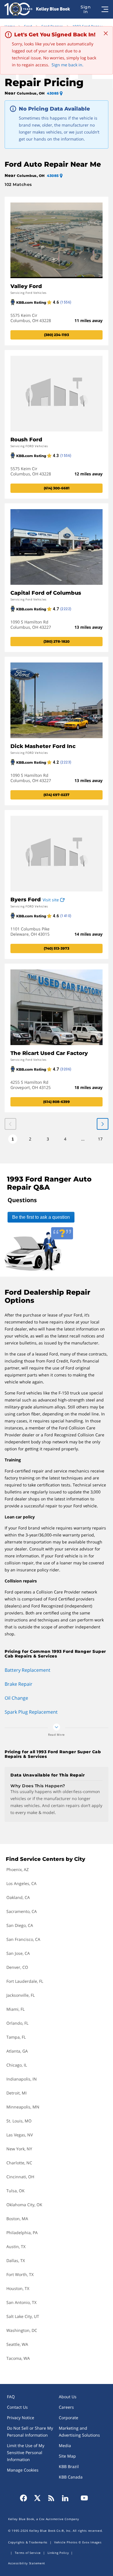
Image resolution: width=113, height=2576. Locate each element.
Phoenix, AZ (18, 1869)
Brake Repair (19, 1684)
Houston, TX (18, 2288)
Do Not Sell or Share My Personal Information (30, 2432)
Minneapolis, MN (23, 2107)
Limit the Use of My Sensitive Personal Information (26, 2452)
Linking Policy (58, 2553)
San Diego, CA (20, 1925)
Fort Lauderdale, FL (25, 1981)
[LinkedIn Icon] (65, 2498)
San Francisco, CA (23, 1939)
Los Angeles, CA (21, 1883)
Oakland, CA (18, 1897)
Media (65, 2446)
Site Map (67, 2456)
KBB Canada (71, 2477)
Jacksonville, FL (21, 1995)
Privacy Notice (21, 2418)
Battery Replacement (28, 1670)
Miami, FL (16, 2009)
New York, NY (19, 2149)
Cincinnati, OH (20, 2177)
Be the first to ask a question (41, 1217)
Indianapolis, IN (22, 2079)
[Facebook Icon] (25, 2498)
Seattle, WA (17, 2344)
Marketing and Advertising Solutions (79, 2432)
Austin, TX (16, 2247)
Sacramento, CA (22, 1911)
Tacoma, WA (18, 2358)
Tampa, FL (16, 2037)
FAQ (11, 2397)
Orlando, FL (17, 2023)
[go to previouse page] (103, 1124)
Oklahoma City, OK (24, 2205)
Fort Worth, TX (20, 2274)
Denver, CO (17, 1967)
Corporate (69, 2418)
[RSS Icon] (51, 2498)
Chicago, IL (17, 2065)
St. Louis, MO (19, 2121)
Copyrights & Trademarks (28, 2542)
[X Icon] (37, 2498)
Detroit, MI (17, 2093)
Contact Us (17, 2407)
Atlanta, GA (17, 2051)
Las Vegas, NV (20, 2135)
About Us (68, 2397)
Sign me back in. (68, 65)
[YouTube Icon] (83, 2498)
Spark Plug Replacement (31, 1712)
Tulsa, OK (16, 2191)
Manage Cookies (23, 2470)
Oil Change (16, 1698)
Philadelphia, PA (22, 2233)
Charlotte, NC (19, 2163)
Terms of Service (28, 2553)
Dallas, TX (16, 2260)
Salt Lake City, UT (23, 2316)
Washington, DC (22, 2330)
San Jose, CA (18, 1953)
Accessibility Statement (27, 2563)
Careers (66, 2407)
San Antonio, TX (21, 2302)
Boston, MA (17, 2219)
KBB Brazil (69, 2466)
